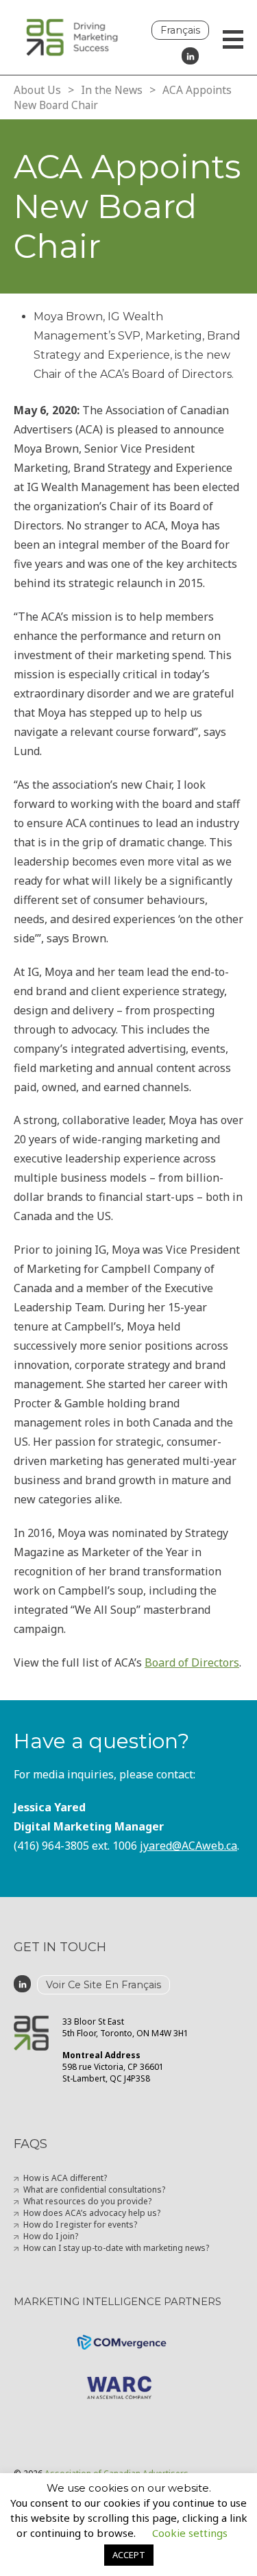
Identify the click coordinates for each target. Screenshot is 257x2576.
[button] (233, 41)
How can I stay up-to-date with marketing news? (116, 2248)
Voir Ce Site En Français (103, 1985)
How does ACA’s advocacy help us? (92, 2213)
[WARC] (128, 2376)
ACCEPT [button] (129, 2555)
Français (180, 30)
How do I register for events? (80, 2225)
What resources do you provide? (87, 2201)
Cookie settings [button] (190, 2533)
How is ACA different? (65, 2178)
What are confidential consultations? (94, 2190)
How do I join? (51, 2236)
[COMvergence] (129, 2334)
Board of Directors (192, 1662)
